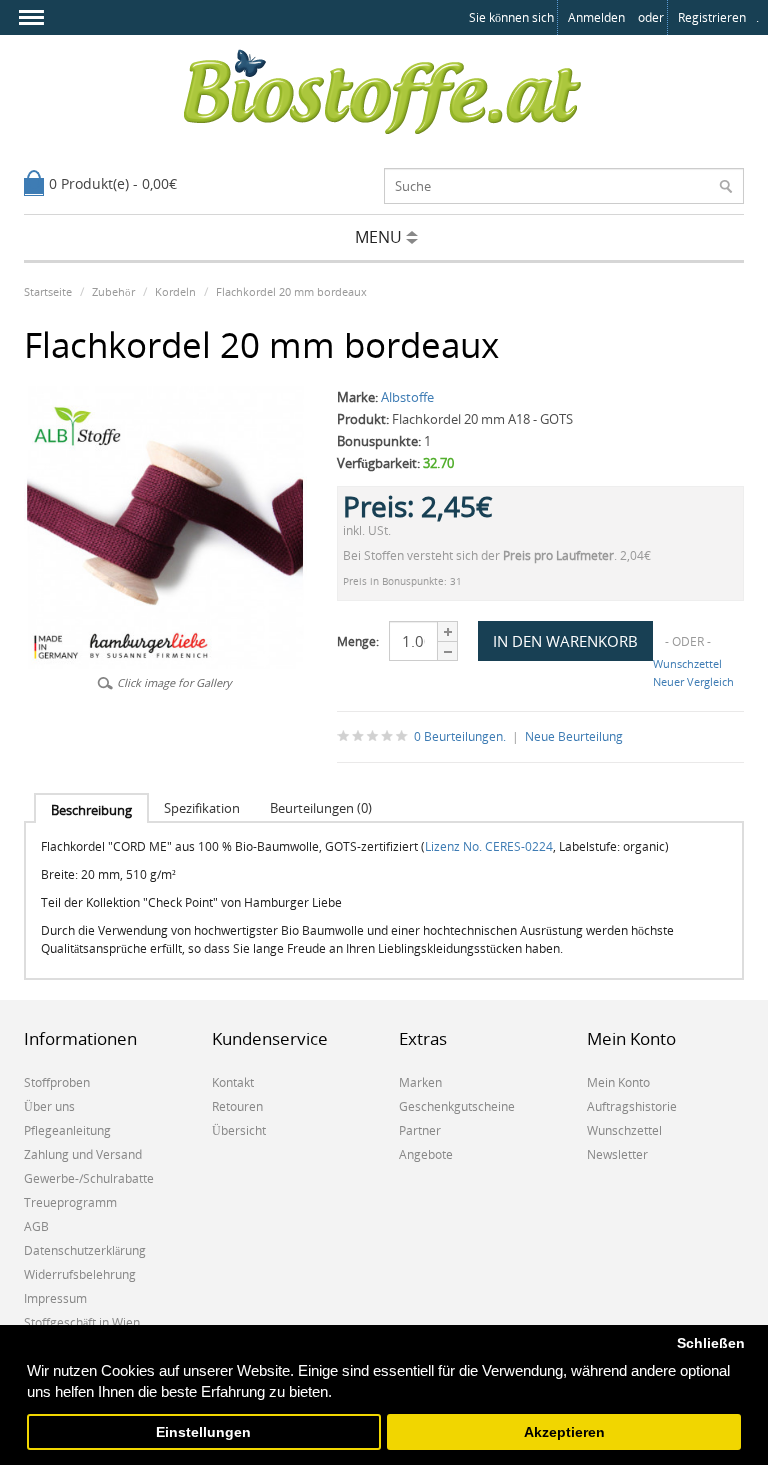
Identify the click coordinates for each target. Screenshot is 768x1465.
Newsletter (617, 1154)
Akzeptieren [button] (564, 1432)
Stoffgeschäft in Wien (82, 1322)
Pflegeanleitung (67, 1130)
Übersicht (239, 1130)
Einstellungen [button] (203, 1432)
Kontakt (233, 1082)
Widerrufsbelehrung (80, 1274)
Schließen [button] (711, 1343)
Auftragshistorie (632, 1106)
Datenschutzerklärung (85, 1250)
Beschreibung (91, 810)
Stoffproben (57, 1082)
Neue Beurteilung (574, 736)
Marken (420, 1082)
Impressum (55, 1298)
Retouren (237, 1106)
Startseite (48, 291)
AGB (36, 1226)
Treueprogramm (70, 1202)
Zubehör (113, 291)
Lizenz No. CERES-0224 (489, 846)
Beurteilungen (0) (321, 808)
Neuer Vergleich (693, 681)
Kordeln (175, 291)
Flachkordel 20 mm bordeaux (291, 291)
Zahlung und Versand (83, 1154)
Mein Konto (618, 1082)
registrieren (712, 17)
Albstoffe (407, 397)
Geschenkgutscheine (457, 1106)
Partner (420, 1130)
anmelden (596, 17)
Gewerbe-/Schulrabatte (89, 1178)
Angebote (426, 1154)
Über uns (49, 1106)
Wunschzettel (687, 663)
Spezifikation (202, 808)
